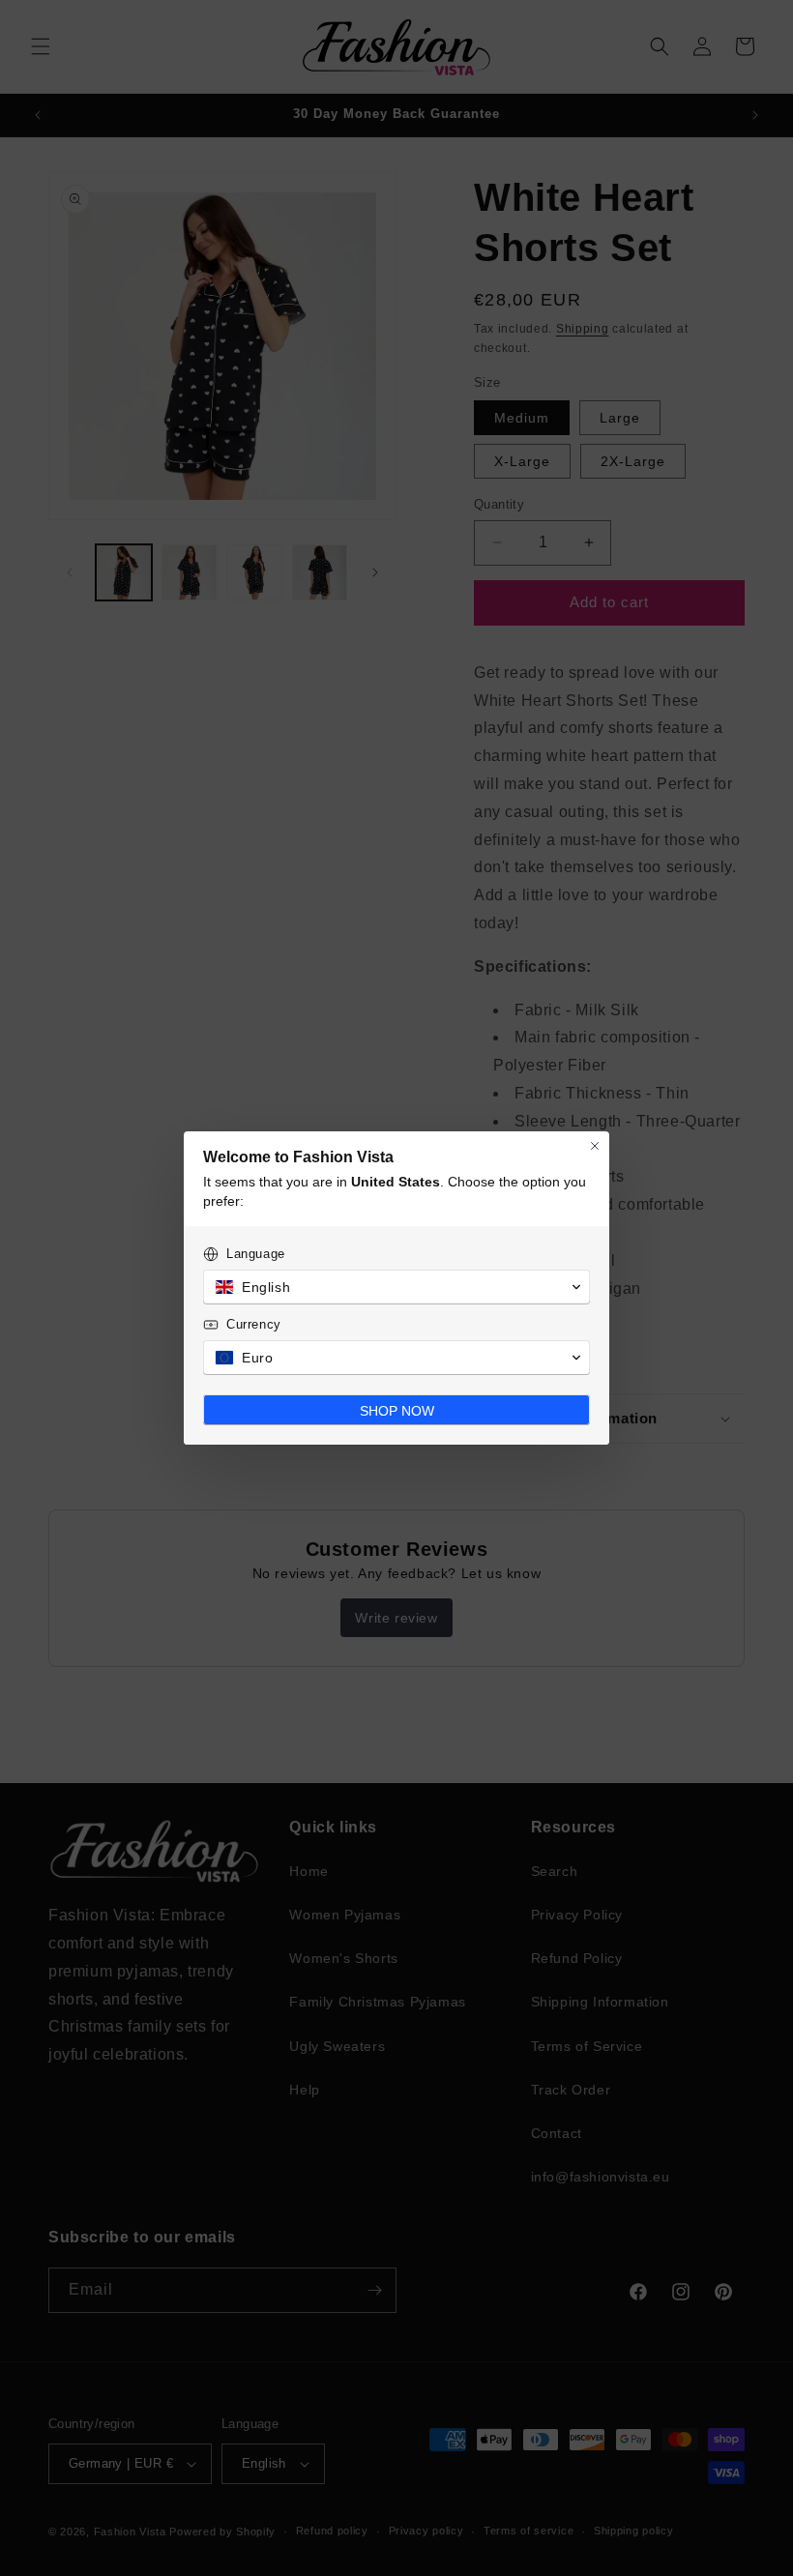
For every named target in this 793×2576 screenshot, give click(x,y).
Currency (254, 1324)
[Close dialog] (595, 1146)
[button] (396, 1287)
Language (256, 1254)
